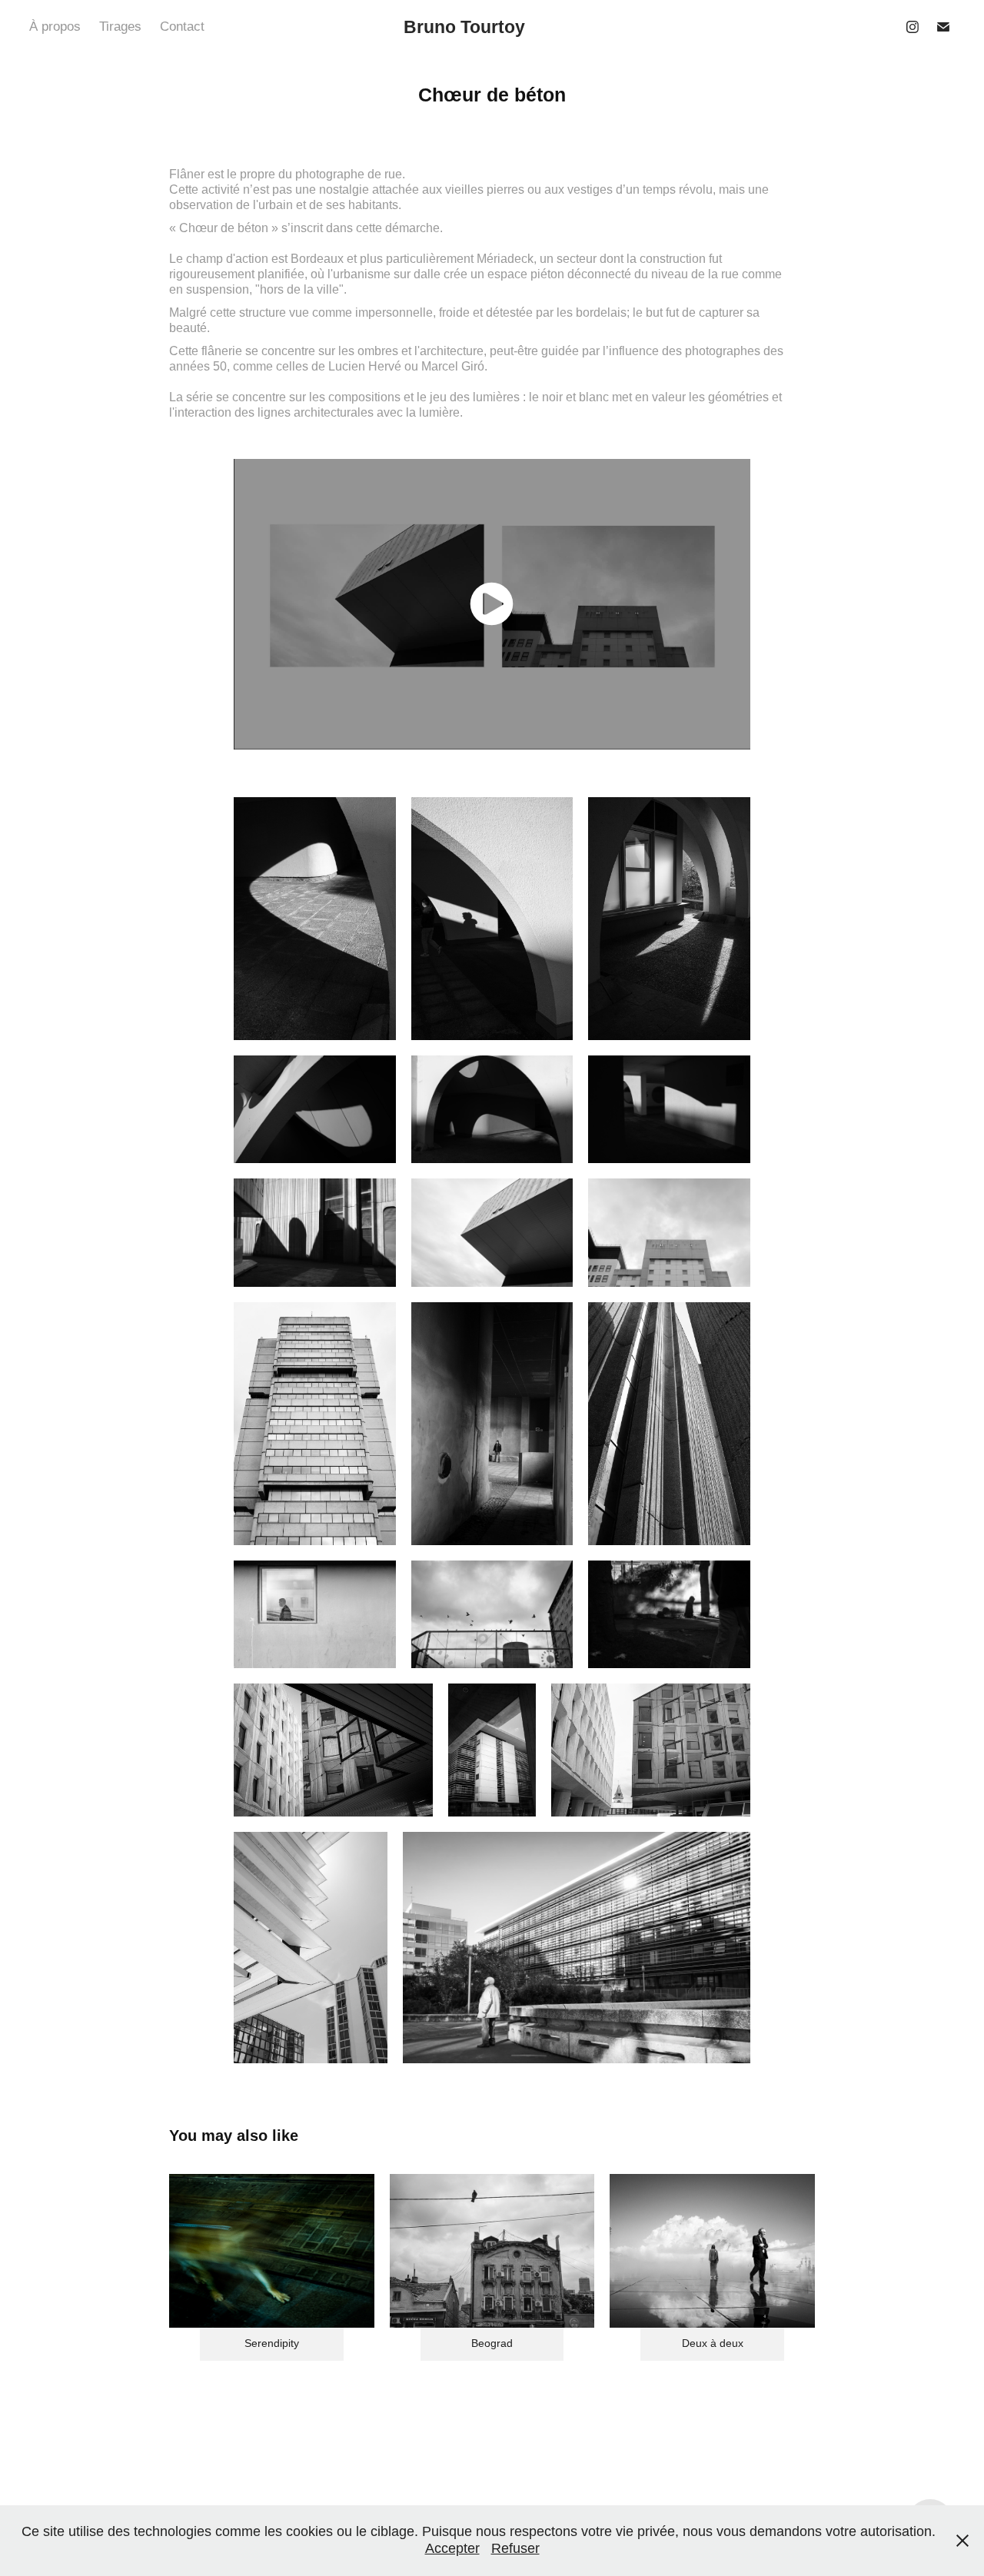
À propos (55, 27)
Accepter (452, 2548)
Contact (182, 27)
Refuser (515, 2548)
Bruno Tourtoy (464, 27)
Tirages (120, 27)
